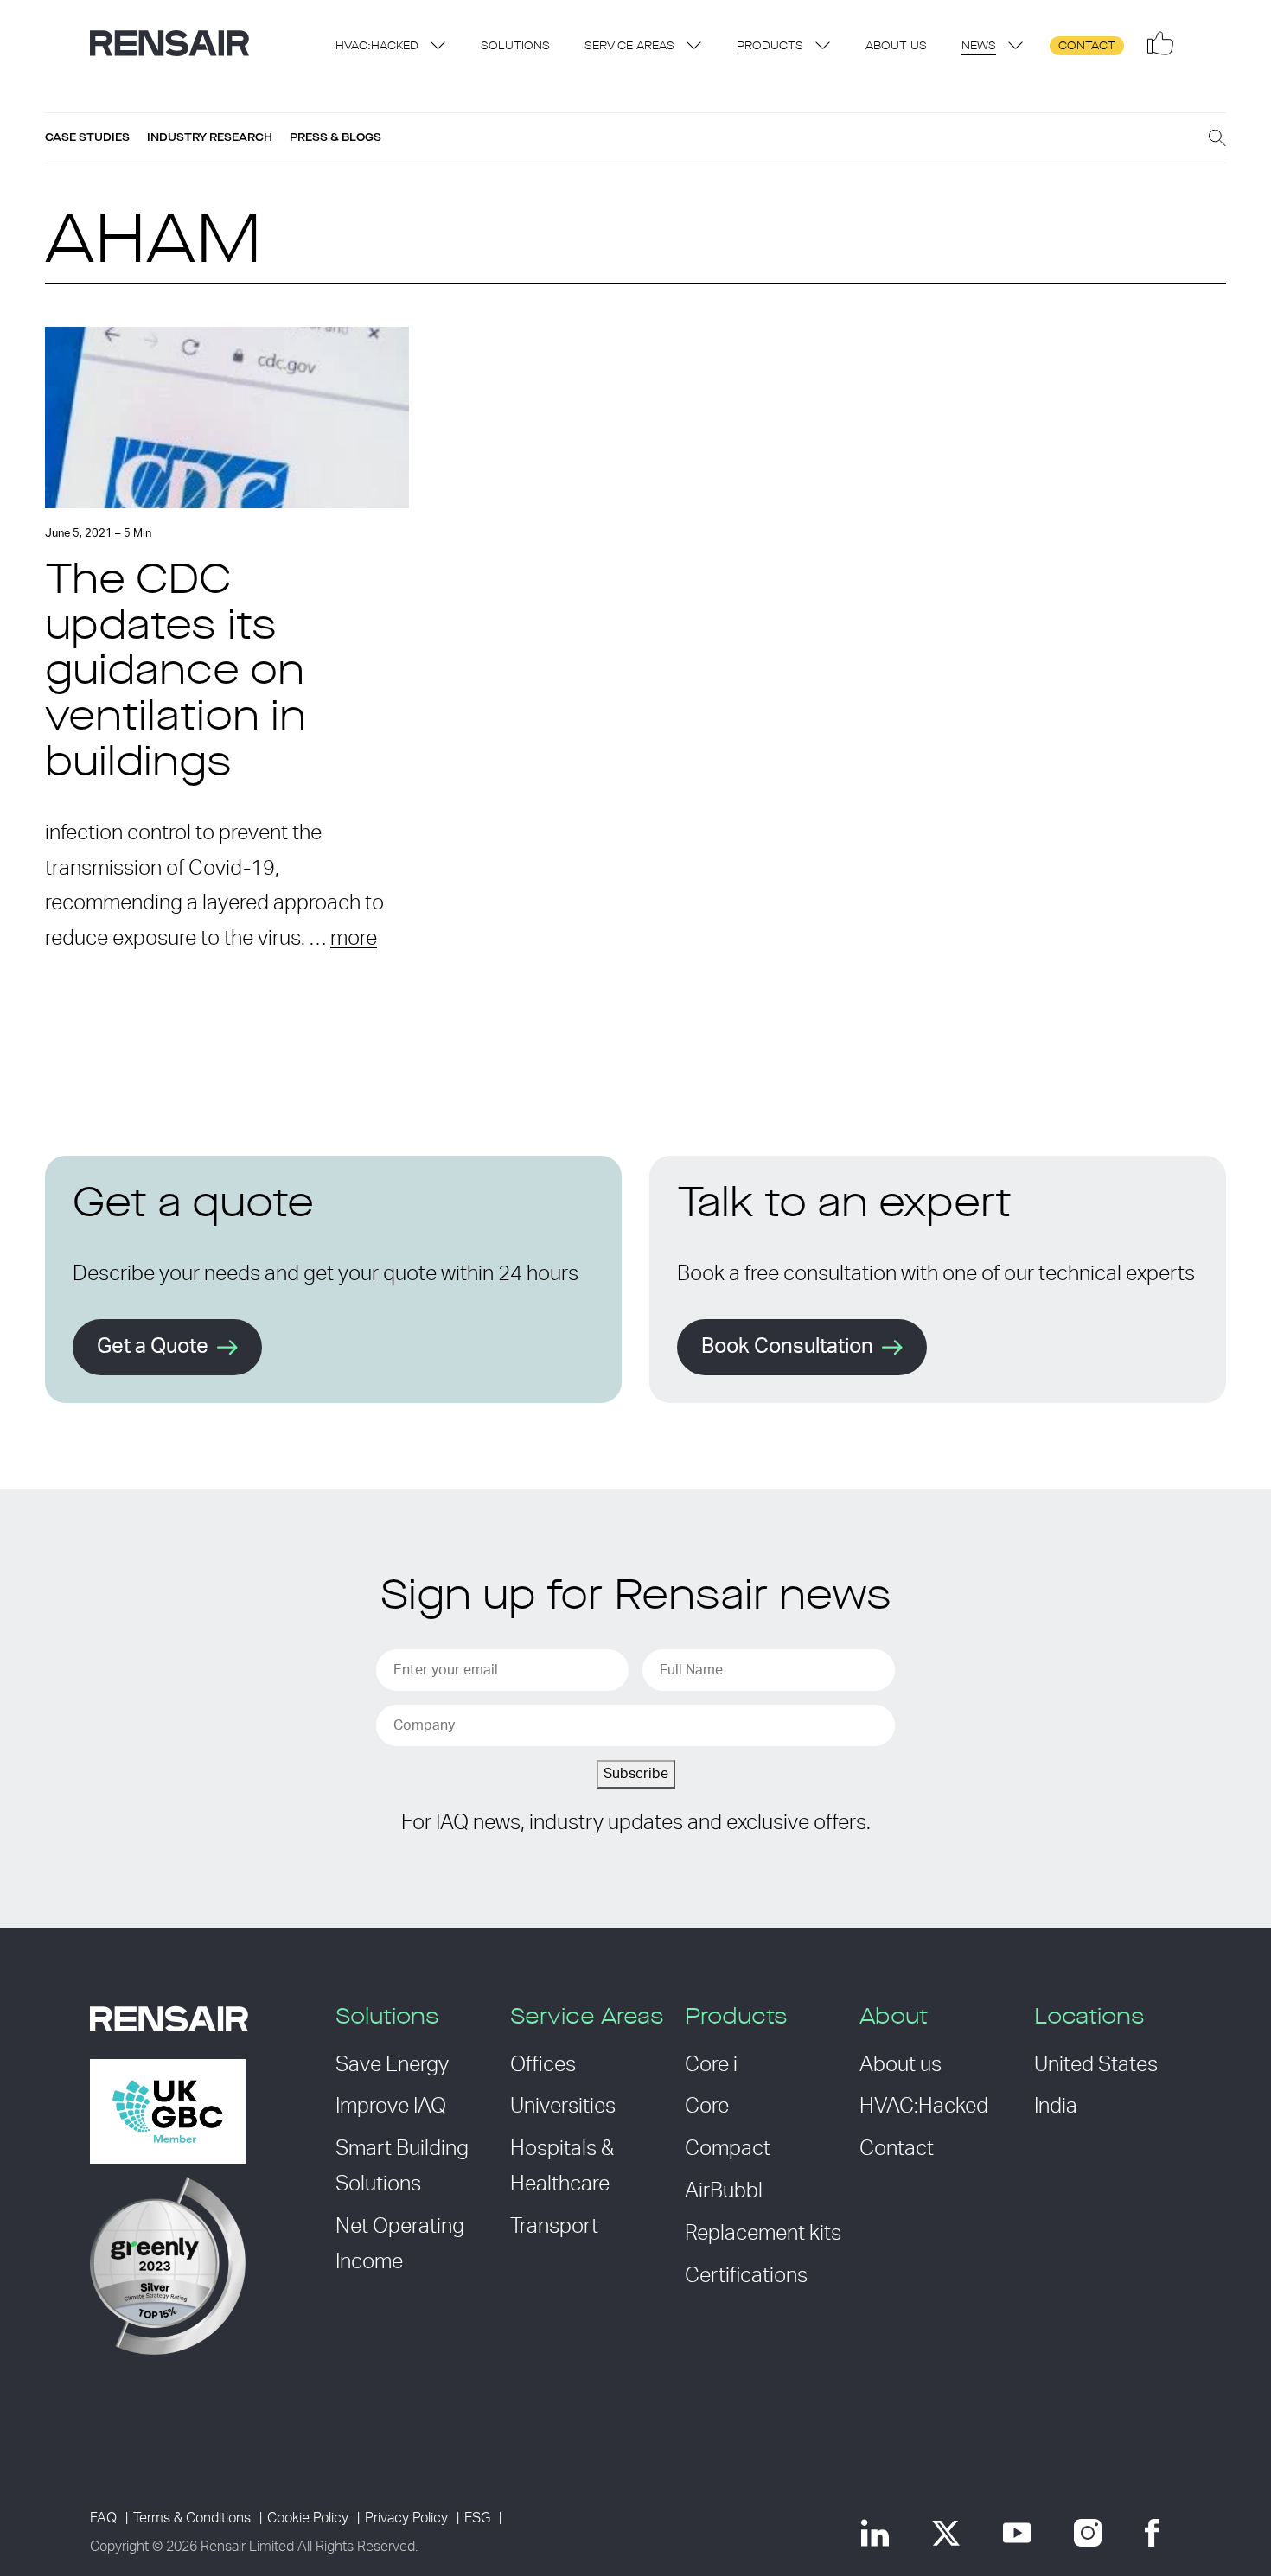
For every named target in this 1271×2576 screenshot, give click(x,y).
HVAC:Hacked (377, 46)
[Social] (1160, 43)
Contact (1087, 46)
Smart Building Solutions (402, 2167)
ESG (477, 2518)
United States (1096, 2065)
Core (707, 2107)
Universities (563, 2107)
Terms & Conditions (192, 2518)
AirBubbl (724, 2191)
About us (896, 46)
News (979, 46)
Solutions (515, 46)
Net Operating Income (400, 2244)
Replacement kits (763, 2234)
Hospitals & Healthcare (562, 2167)
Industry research (210, 137)
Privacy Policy (406, 2518)
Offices (543, 2065)
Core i (711, 2065)
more (354, 939)
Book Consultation (787, 1347)
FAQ (103, 2518)
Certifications (746, 2276)
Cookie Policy (308, 2518)
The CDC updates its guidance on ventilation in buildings (176, 674)
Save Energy (392, 2065)
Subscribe (636, 1774)
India (1056, 2107)
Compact (728, 2149)
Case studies (87, 137)
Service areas (629, 46)
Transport (554, 2227)
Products (770, 46)
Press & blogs (335, 137)
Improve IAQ (391, 2107)
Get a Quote (153, 1347)
